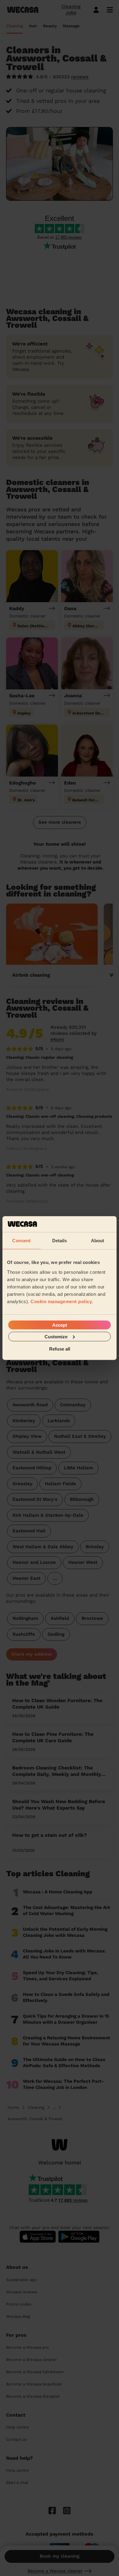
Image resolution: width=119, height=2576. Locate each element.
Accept (60, 1325)
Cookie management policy (61, 1301)
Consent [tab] (21, 1241)
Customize (56, 1336)
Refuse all (60, 1349)
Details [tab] (60, 1241)
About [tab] (98, 1241)
